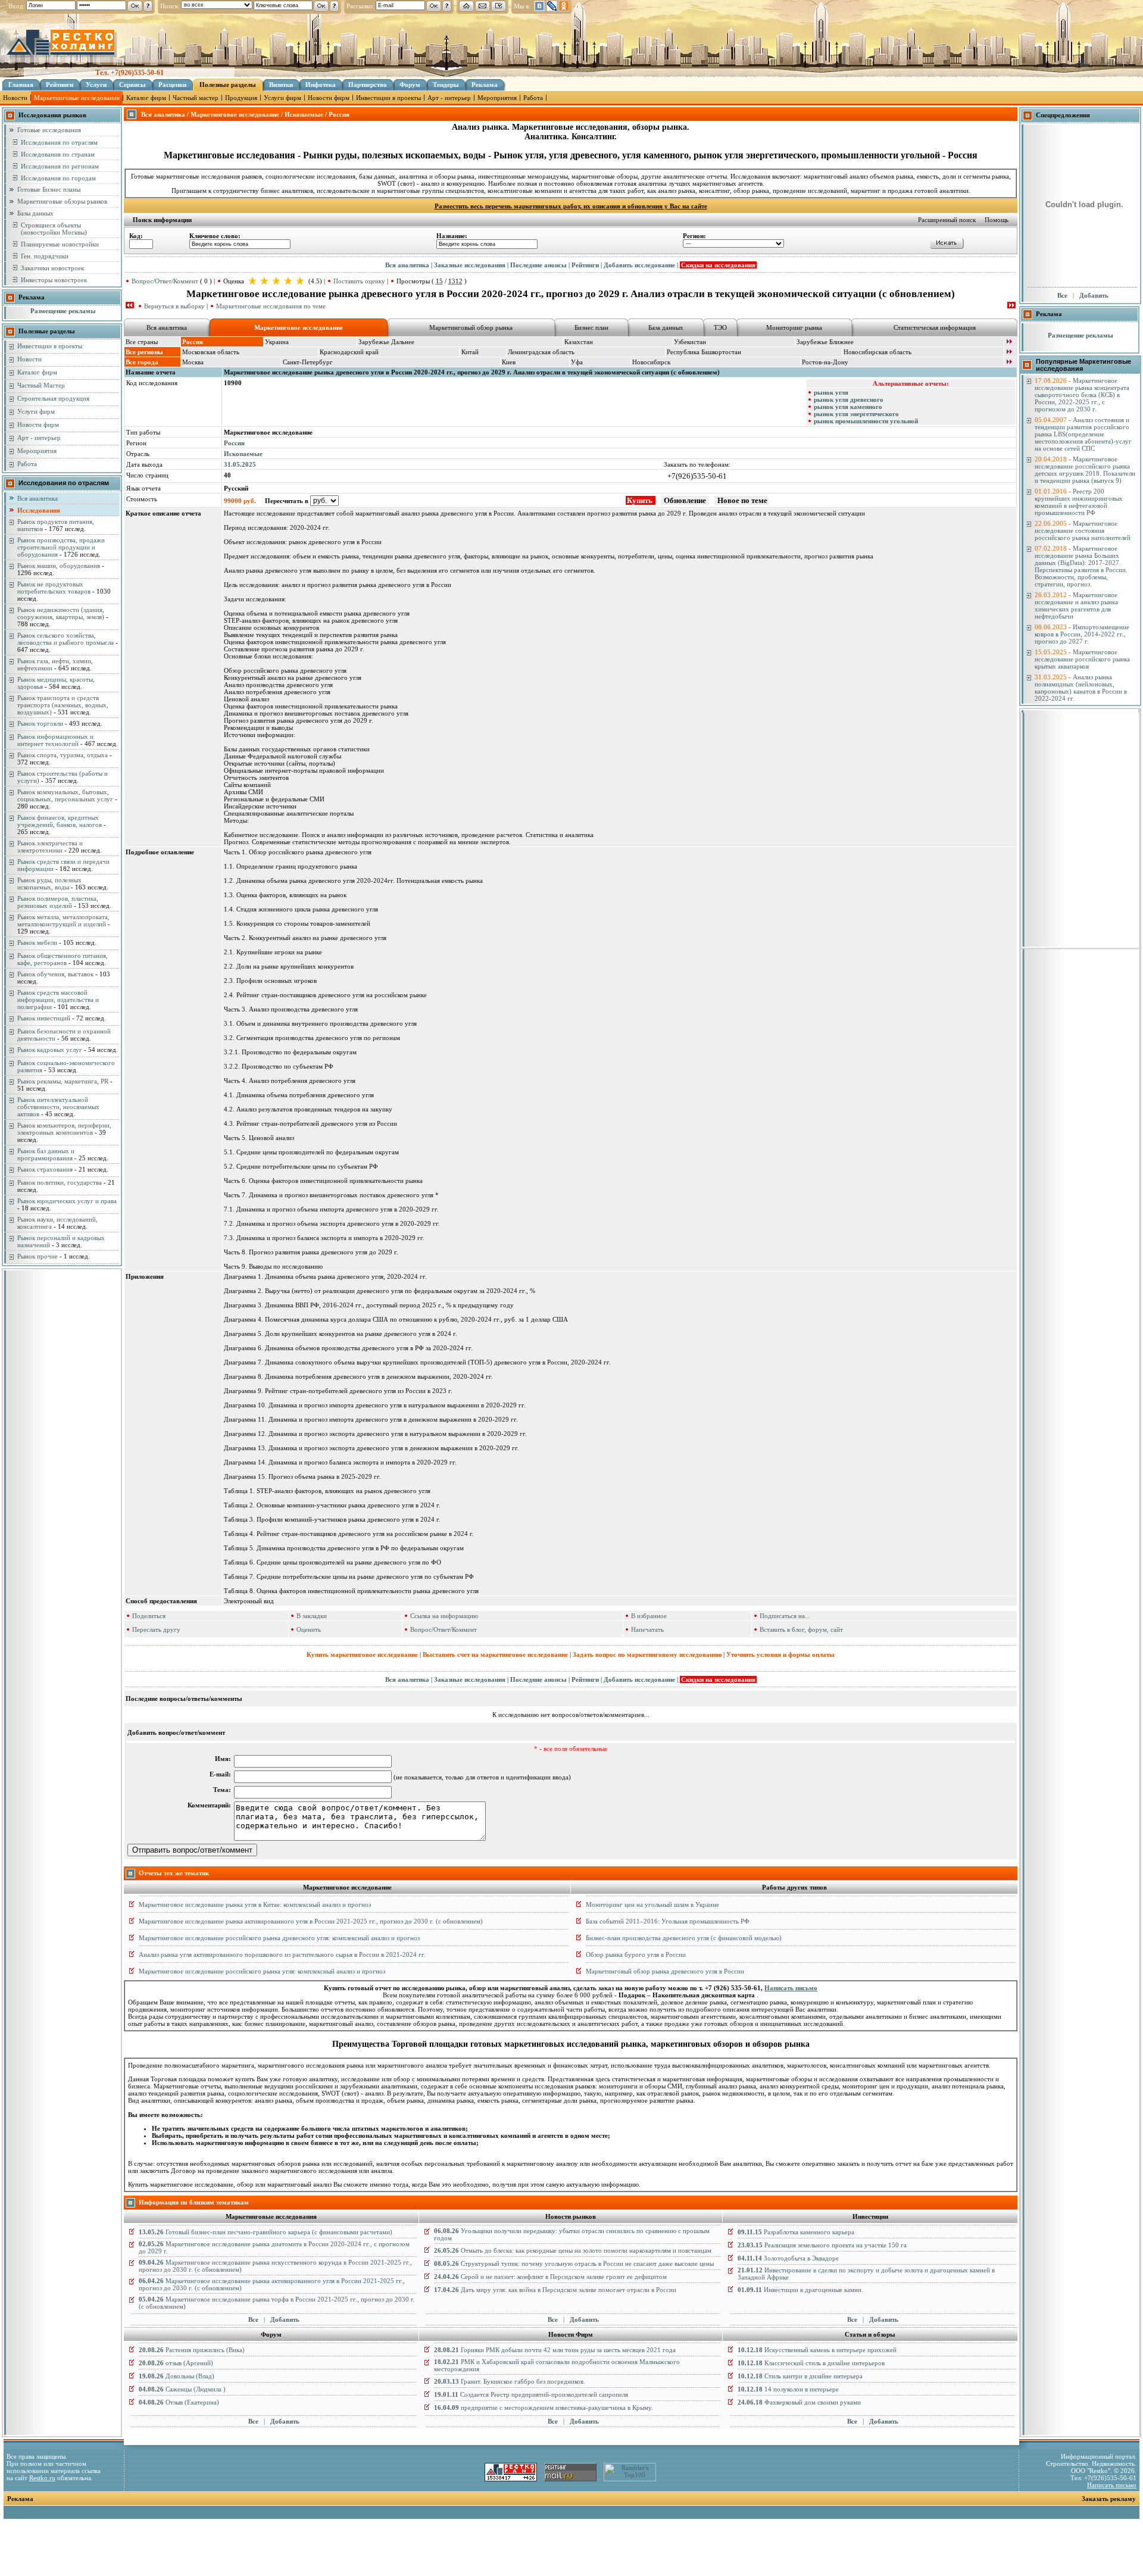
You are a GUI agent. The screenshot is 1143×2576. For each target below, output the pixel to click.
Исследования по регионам (60, 166)
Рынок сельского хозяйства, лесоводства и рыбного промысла (65, 639)
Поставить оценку (359, 281)
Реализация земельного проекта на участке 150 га (822, 2245)
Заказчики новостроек (52, 268)
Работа (533, 98)
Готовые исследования (49, 130)
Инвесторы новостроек (54, 280)
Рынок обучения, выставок (55, 974)
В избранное (649, 1616)
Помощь (997, 220)
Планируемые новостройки (60, 244)
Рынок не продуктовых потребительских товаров (54, 588)
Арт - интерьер (449, 98)
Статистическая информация (935, 327)
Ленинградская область (541, 352)
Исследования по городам (58, 178)
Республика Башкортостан (704, 352)
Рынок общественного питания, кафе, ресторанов (63, 959)
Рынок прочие (38, 1256)
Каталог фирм (146, 98)
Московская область (211, 352)
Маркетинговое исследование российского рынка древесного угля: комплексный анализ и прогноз (279, 1938)
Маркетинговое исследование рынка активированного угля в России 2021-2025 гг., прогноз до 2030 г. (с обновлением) (311, 1921)
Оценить (309, 1629)
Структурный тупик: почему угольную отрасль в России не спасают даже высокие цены (574, 2263)
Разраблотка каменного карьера (796, 2232)
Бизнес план (591, 327)
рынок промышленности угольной (866, 421)
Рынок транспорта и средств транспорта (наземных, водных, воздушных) (63, 705)
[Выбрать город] (1009, 363)
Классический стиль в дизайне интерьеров (811, 2363)
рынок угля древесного (849, 399)
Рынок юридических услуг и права (67, 1201)
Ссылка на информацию (444, 1616)
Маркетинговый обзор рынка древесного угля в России (665, 1971)
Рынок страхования (45, 1169)
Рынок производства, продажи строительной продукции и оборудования (61, 547)
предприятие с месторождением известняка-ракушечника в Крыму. (544, 2408)
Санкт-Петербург (308, 362)
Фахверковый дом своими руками (799, 2402)
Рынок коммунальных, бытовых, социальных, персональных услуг (65, 795)
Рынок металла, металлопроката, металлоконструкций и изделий (63, 920)
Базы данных (35, 213)
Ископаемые (243, 454)
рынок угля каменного (848, 407)
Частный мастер (196, 98)
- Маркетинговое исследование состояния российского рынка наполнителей (1083, 530)
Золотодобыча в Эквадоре (788, 2258)
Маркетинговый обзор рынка (471, 327)
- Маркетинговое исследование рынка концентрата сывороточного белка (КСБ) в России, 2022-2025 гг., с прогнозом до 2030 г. (1082, 395)
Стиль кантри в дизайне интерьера (800, 2376)
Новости (15, 98)
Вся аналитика (38, 498)
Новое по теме (741, 500)
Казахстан (579, 342)
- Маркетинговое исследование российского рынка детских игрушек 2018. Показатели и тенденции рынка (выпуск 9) (1085, 470)
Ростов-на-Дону (825, 362)
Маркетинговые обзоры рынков (62, 201)
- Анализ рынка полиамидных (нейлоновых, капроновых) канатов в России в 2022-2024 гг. (1081, 688)
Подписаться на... (785, 1616)
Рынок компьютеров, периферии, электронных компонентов (64, 1129)
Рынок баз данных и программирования (46, 1154)
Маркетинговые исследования (77, 98)
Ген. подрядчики (45, 256)
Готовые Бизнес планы (49, 189)
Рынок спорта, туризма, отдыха (63, 755)
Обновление (685, 500)
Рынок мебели (37, 942)
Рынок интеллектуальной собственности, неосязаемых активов (58, 1107)
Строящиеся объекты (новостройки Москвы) (54, 229)
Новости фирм (329, 98)
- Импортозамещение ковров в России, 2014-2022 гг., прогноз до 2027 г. (1082, 634)
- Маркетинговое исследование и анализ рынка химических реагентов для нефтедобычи (1076, 605)
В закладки (312, 1616)
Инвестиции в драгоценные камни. (800, 2290)
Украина (277, 342)
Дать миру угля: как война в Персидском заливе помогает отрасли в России (555, 2290)
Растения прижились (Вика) (192, 2350)
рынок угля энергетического (856, 414)
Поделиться (149, 1616)
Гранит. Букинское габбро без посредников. (510, 2381)
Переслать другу (156, 1629)
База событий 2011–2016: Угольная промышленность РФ (668, 1921)
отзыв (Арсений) (176, 2363)
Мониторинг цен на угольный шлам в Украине (652, 1904)
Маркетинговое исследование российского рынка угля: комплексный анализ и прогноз (262, 1971)
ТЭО (720, 327)
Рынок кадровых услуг (50, 1050)
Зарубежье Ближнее (825, 342)
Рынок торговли (40, 723)
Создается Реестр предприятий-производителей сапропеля (531, 2394)
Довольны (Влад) (177, 2376)
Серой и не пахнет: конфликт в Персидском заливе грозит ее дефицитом (550, 2277)
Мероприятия (497, 98)
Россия (234, 443)
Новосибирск (651, 362)
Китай (470, 352)
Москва (193, 362)
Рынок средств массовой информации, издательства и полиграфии (58, 1000)
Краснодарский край (349, 352)
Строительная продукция (53, 398)
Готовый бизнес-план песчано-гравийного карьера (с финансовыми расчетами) (266, 2232)
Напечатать (647, 1629)
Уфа (577, 362)
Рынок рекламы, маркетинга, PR (63, 1081)
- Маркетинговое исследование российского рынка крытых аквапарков (1082, 659)
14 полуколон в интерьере (788, 2389)
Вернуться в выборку (174, 306)
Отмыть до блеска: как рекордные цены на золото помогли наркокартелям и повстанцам (573, 2250)
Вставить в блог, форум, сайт (801, 1629)
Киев (509, 362)
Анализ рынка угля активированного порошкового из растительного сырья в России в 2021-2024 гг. (282, 1954)
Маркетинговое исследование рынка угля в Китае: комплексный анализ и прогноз (255, 1904)
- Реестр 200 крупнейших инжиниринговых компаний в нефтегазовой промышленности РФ (1079, 502)
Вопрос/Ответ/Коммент (165, 281)
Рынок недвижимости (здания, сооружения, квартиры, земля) (61, 613)
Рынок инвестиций (44, 1018)
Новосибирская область (877, 352)
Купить (641, 500)
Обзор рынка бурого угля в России (636, 1954)
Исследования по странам (58, 154)
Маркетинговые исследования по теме (271, 306)
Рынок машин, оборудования (59, 566)
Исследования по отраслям (59, 142)
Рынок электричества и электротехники (50, 847)
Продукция (241, 98)
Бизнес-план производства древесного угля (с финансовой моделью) (684, 1938)
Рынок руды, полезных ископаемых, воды (49, 883)
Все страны (142, 342)
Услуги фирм (282, 98)
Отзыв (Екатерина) (179, 2402)
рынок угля (831, 392)
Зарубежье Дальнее (386, 342)
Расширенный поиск (947, 220)
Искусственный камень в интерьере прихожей (817, 2350)
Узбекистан (690, 342)
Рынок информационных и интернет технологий (55, 740)
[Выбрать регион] (1009, 352)
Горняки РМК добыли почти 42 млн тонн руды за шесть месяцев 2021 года (555, 2350)
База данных (666, 327)
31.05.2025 (240, 464)
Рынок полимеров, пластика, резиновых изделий (58, 902)
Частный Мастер (41, 385)
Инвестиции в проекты (388, 98)
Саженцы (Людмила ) (182, 2389)
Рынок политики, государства (60, 1182)
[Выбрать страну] (1009, 342)
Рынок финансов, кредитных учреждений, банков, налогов (60, 821)
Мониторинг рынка (794, 327)
